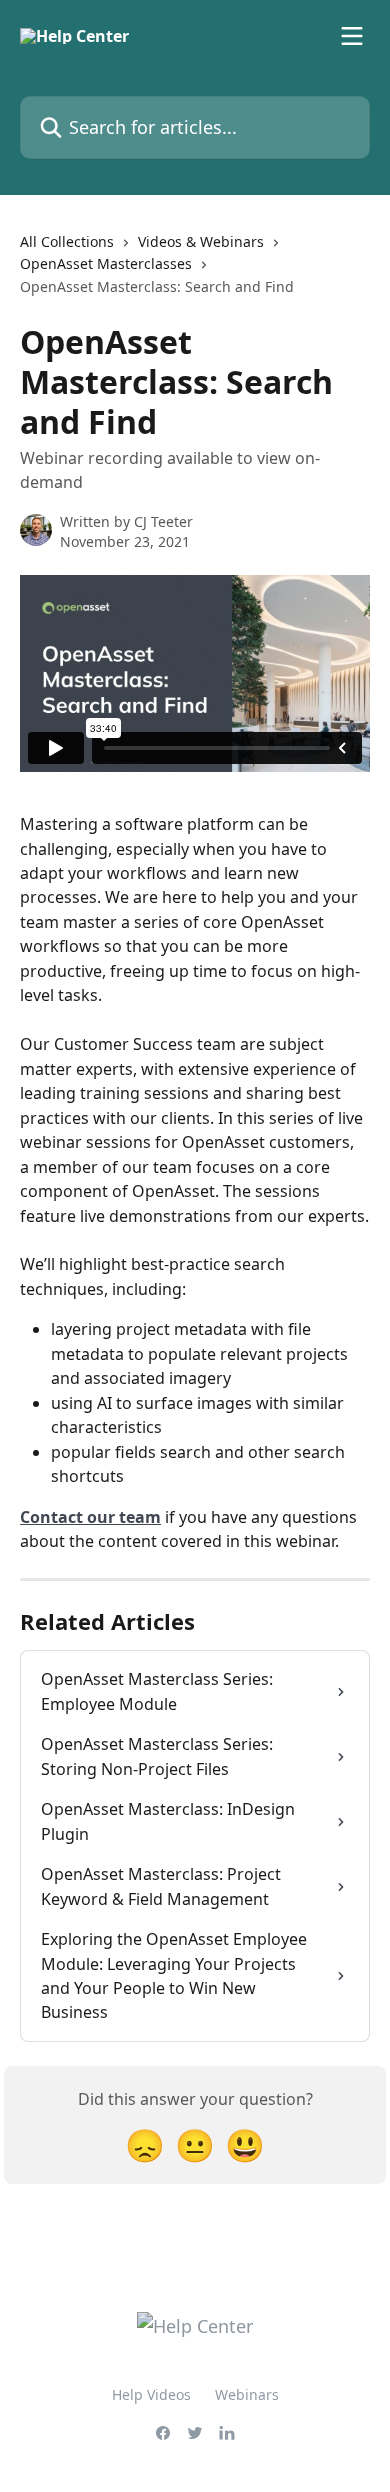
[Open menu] (352, 36)
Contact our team (90, 1517)
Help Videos (151, 2394)
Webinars (247, 2394)
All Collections (67, 241)
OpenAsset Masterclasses (106, 263)
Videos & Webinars (201, 241)
